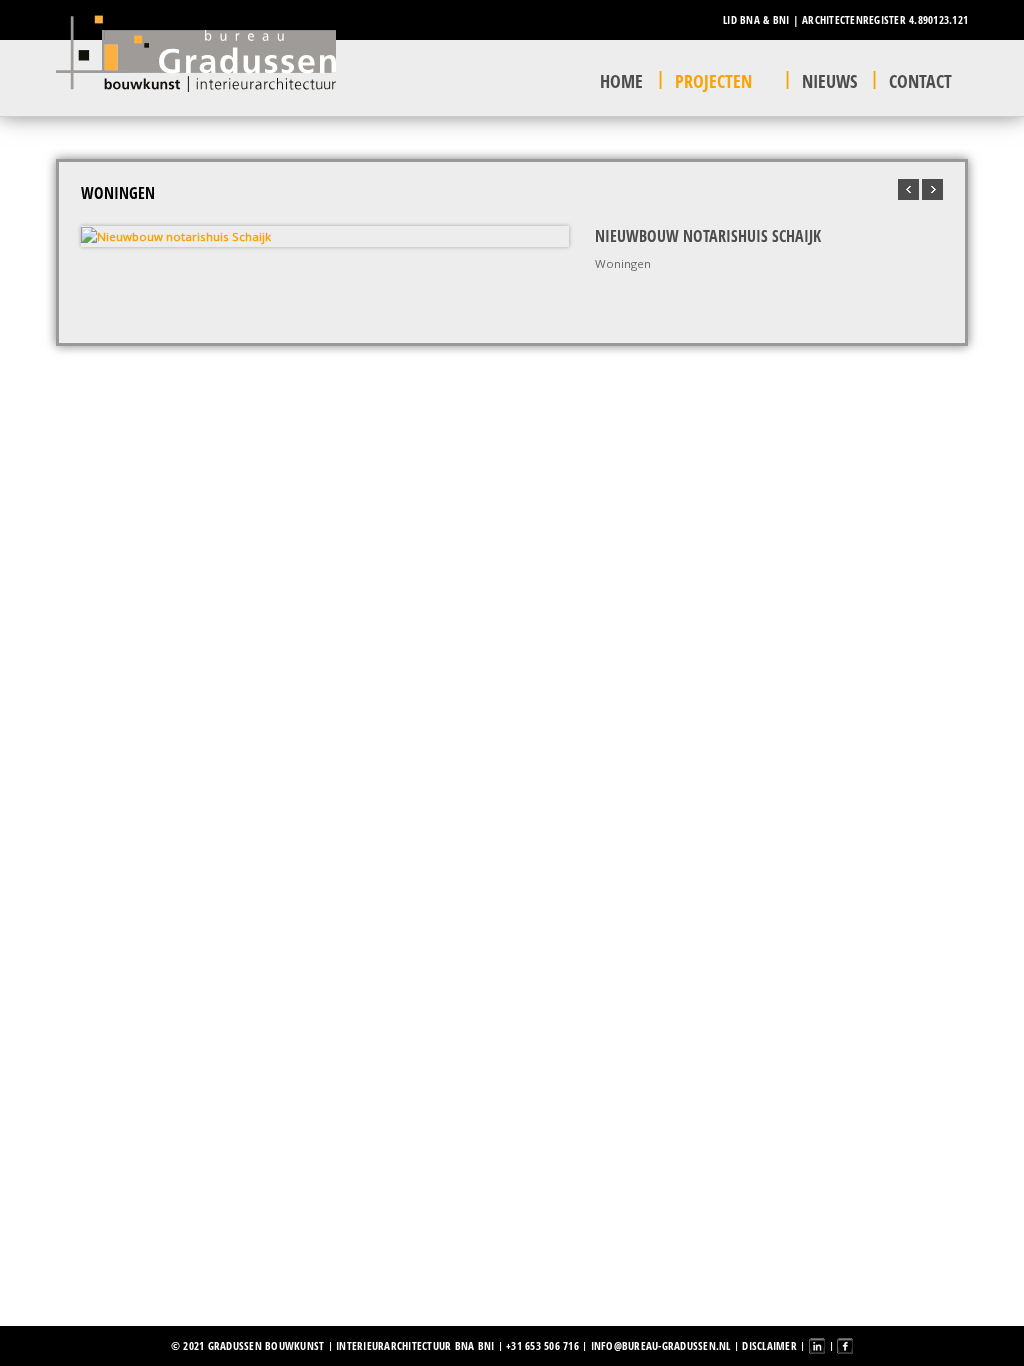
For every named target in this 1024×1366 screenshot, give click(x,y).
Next (549, 236)
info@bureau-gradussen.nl (661, 1345)
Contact (920, 81)
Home (621, 81)
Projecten (713, 81)
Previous (101, 236)
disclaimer (769, 1345)
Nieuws (829, 81)
